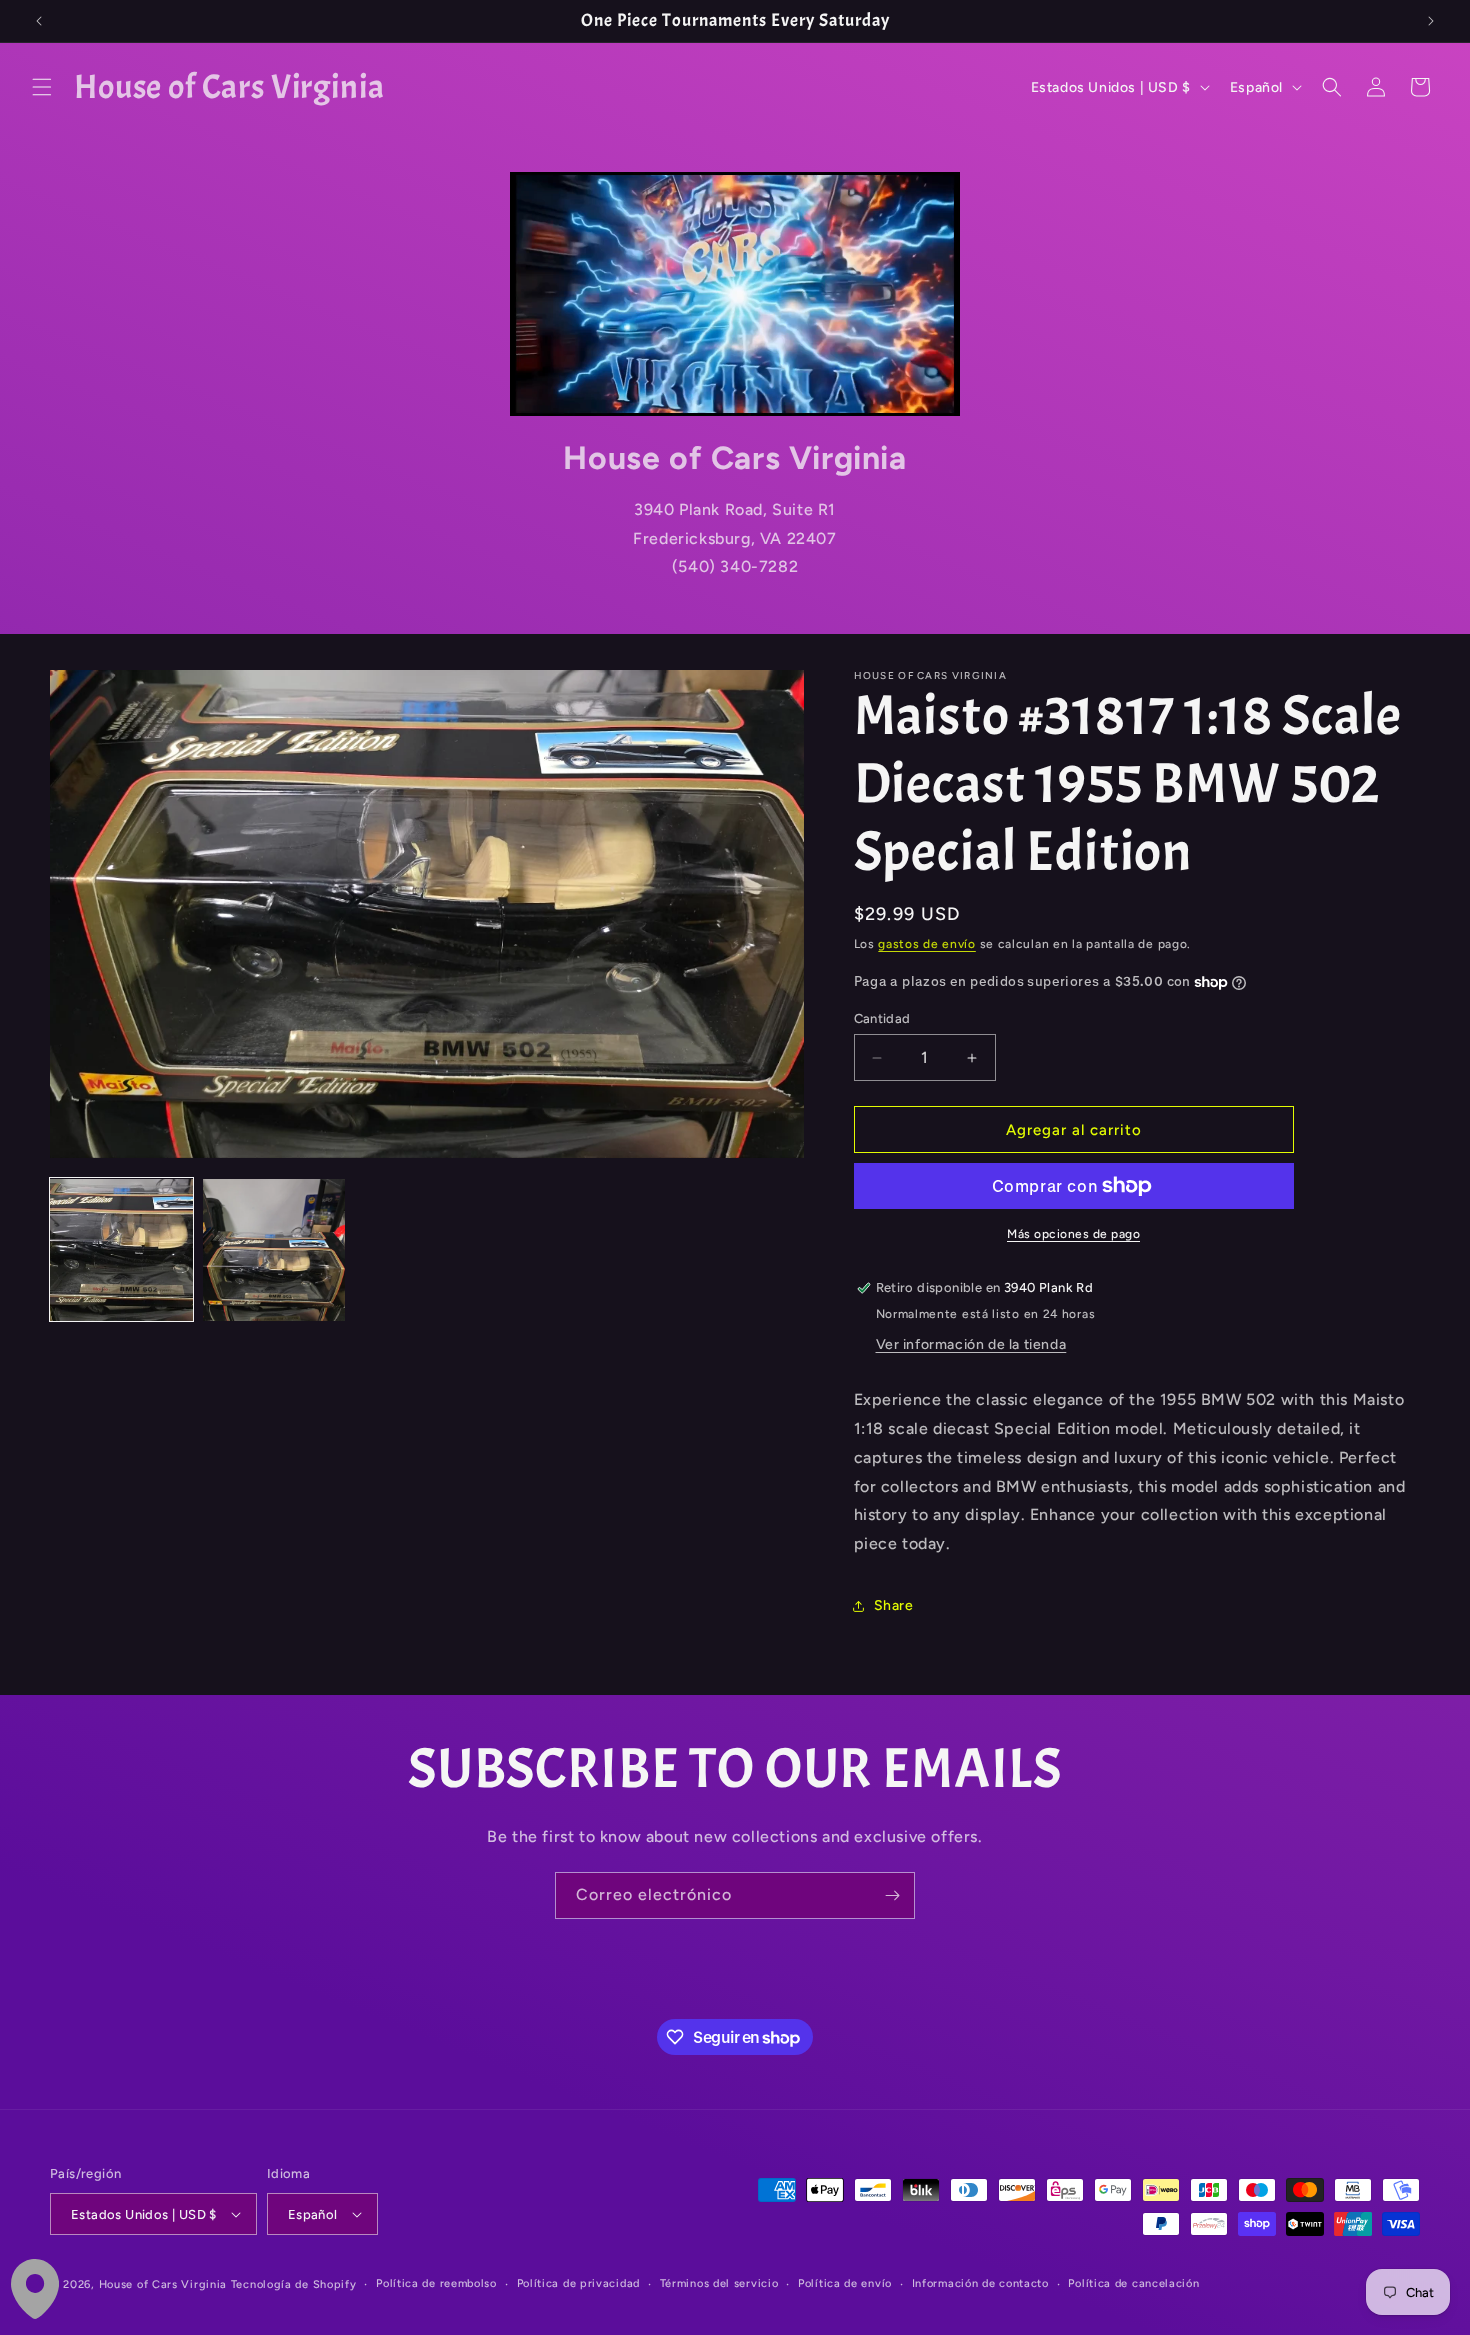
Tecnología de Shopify (294, 2284)
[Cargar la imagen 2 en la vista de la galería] (274, 1250)
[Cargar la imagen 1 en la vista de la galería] (121, 1250)
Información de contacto (980, 2283)
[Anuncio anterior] (39, 21)
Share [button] (894, 1605)
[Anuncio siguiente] (1431, 21)
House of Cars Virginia (163, 2284)
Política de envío (845, 2283)
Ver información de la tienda (971, 1344)
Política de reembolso (436, 2283)
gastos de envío (927, 944)
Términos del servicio (719, 2283)
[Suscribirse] (892, 1895)
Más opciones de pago (1073, 1234)
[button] (42, 87)
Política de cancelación (1133, 2283)
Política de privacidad (578, 2283)
